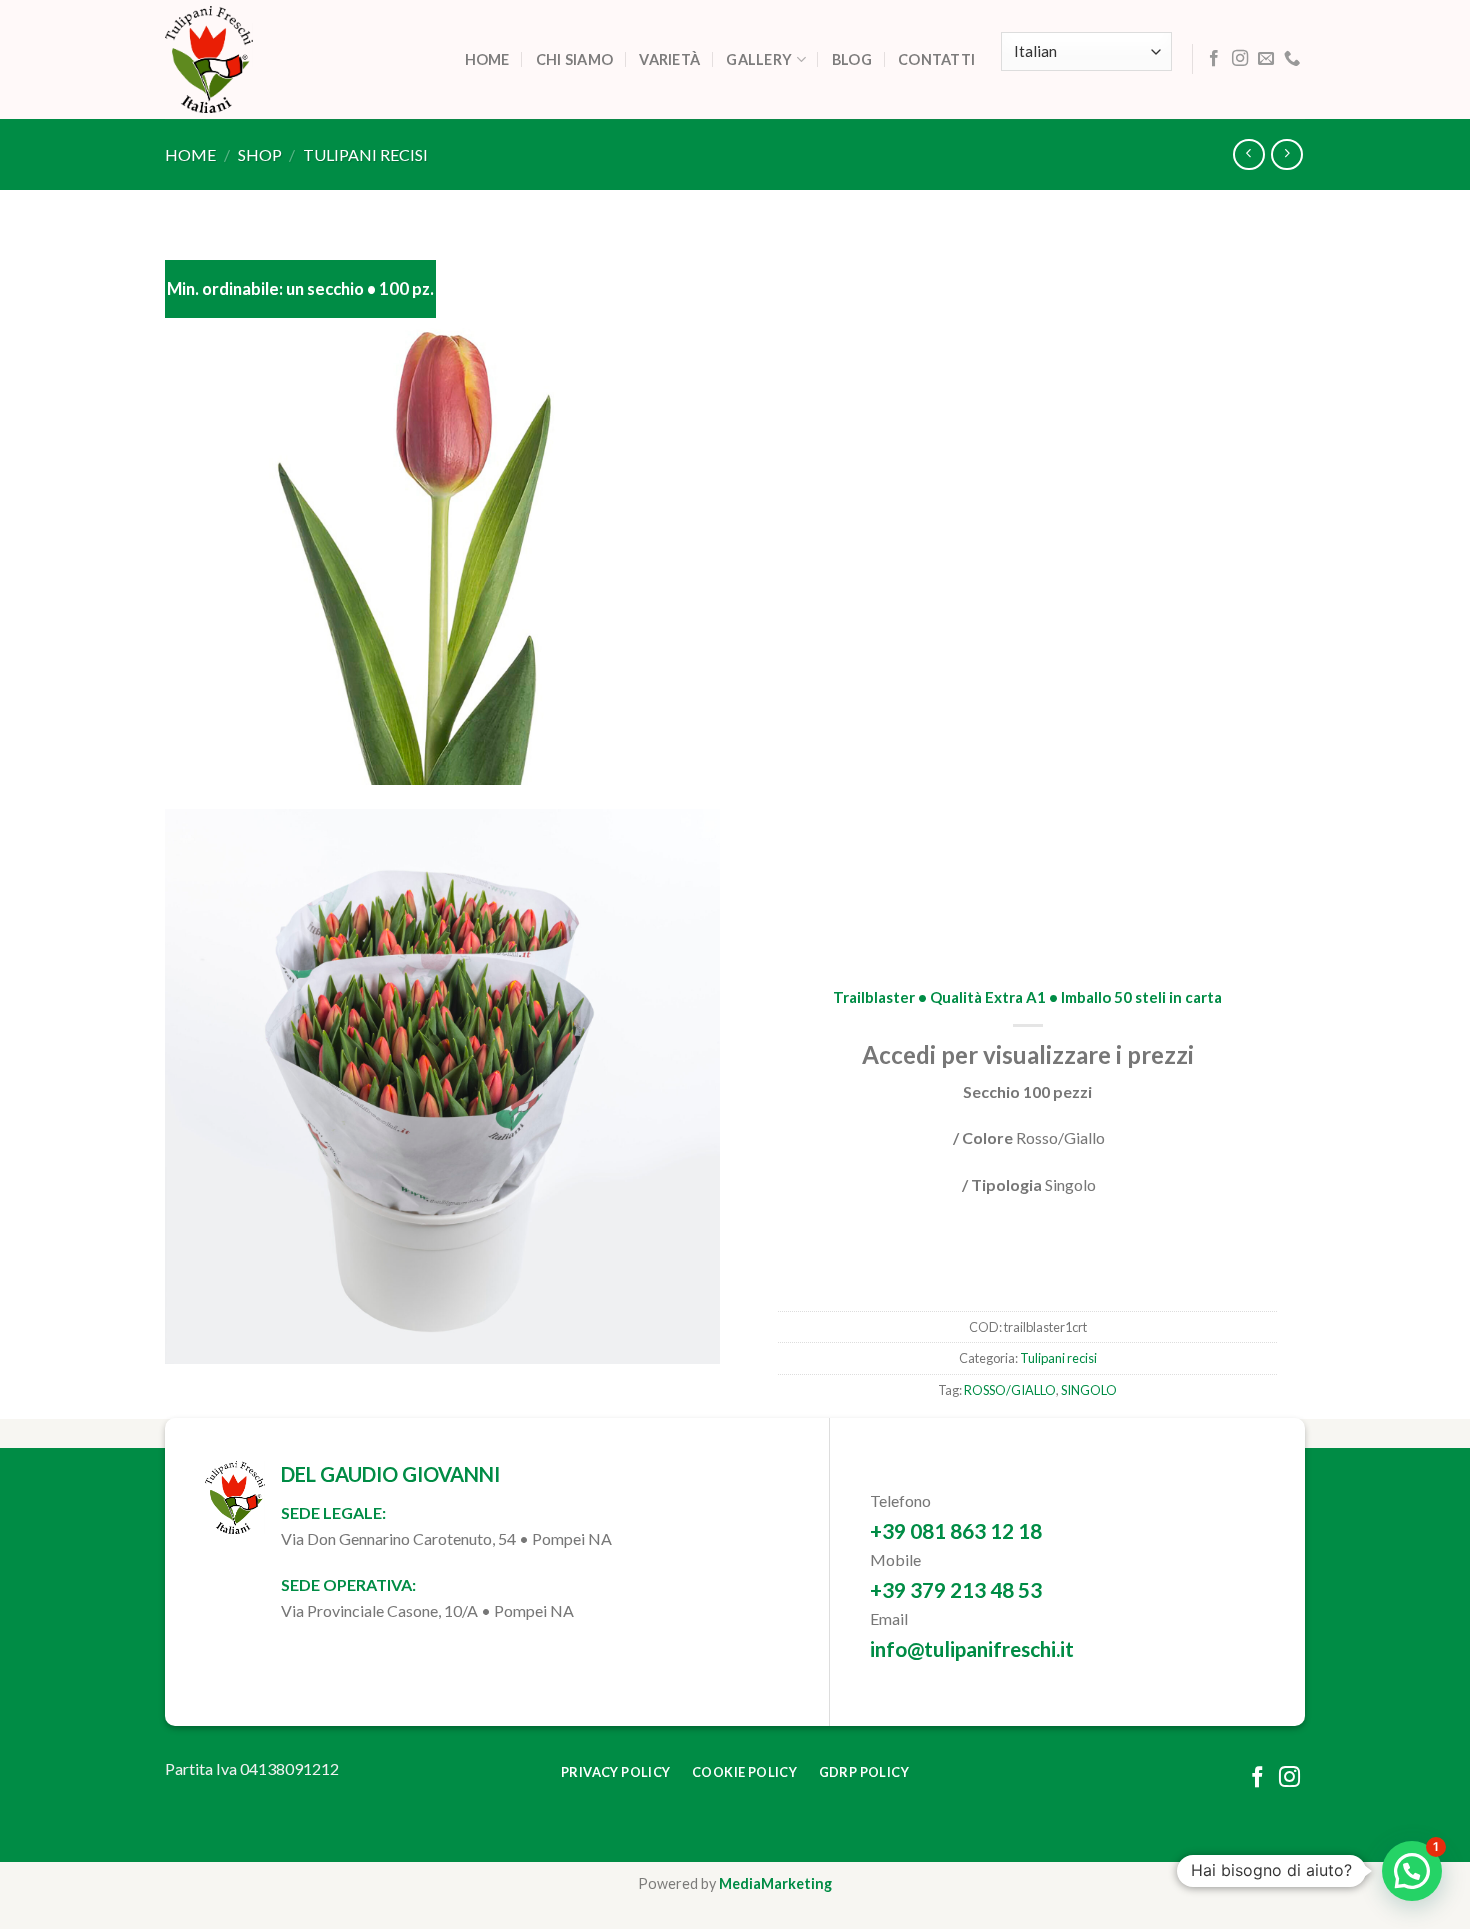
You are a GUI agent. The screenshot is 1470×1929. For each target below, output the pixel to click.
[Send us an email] (1266, 59)
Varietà (669, 59)
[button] (1412, 1871)
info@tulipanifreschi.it (972, 1648)
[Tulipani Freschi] (265, 59)
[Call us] (1292, 59)
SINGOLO (1089, 1390)
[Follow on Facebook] (1214, 59)
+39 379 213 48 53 (956, 1589)
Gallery (759, 59)
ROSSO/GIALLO (1010, 1390)
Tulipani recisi (365, 154)
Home (487, 59)
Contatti (936, 59)
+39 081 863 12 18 (956, 1530)
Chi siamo (575, 59)
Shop (260, 154)
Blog (852, 59)
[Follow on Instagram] (1240, 59)
